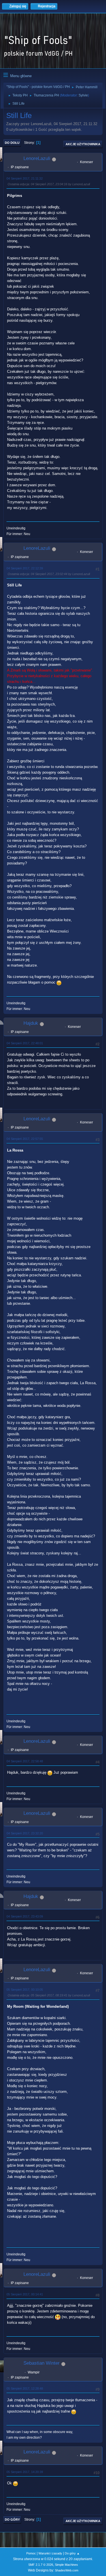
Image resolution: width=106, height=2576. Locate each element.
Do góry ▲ (72, 2553)
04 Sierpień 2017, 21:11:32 (25, 178)
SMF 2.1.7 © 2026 (41, 2565)
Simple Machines (66, 2565)
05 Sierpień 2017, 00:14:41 (25, 2294)
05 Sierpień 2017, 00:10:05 (25, 1990)
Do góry (12, 2520)
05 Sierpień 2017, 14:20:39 (25, 2472)
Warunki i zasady (50, 2553)
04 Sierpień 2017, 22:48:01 (25, 1043)
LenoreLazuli (37, 158)
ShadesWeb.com (67, 2570)
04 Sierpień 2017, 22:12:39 (25, 568)
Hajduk (31, 1023)
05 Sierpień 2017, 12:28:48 (25, 2388)
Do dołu (12, 143)
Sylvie (83, 95)
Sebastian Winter (42, 2363)
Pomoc (31, 2553)
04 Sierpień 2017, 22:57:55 (25, 1139)
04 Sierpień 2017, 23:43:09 (25, 1916)
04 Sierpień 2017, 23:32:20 (25, 1833)
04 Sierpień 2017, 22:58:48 (25, 1761)
